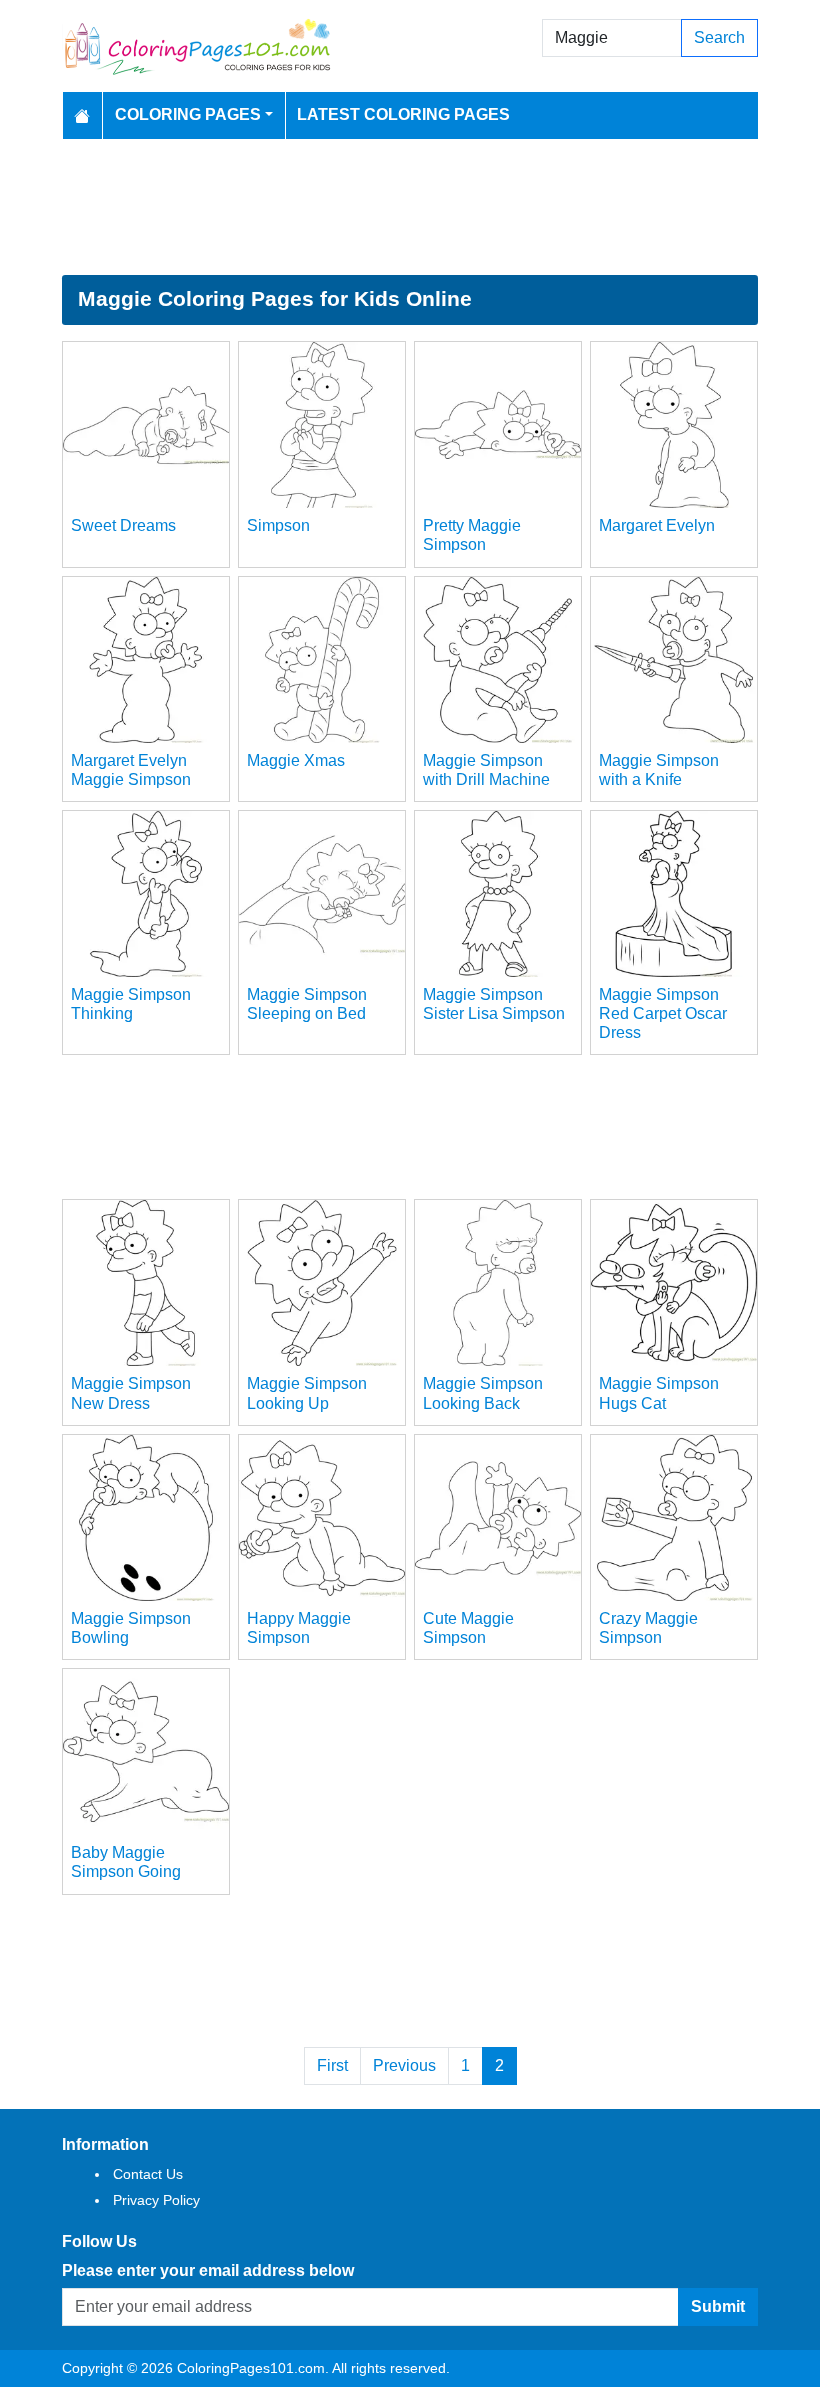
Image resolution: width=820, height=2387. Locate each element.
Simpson (278, 525)
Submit (718, 2306)
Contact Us (148, 2174)
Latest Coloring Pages (403, 114)
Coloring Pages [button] (188, 114)
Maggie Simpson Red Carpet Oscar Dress (663, 1013)
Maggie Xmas (296, 760)
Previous (404, 2065)
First (332, 2065)
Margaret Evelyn (657, 525)
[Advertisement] (410, 207)
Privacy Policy (156, 2200)
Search (719, 37)
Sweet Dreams (123, 525)
